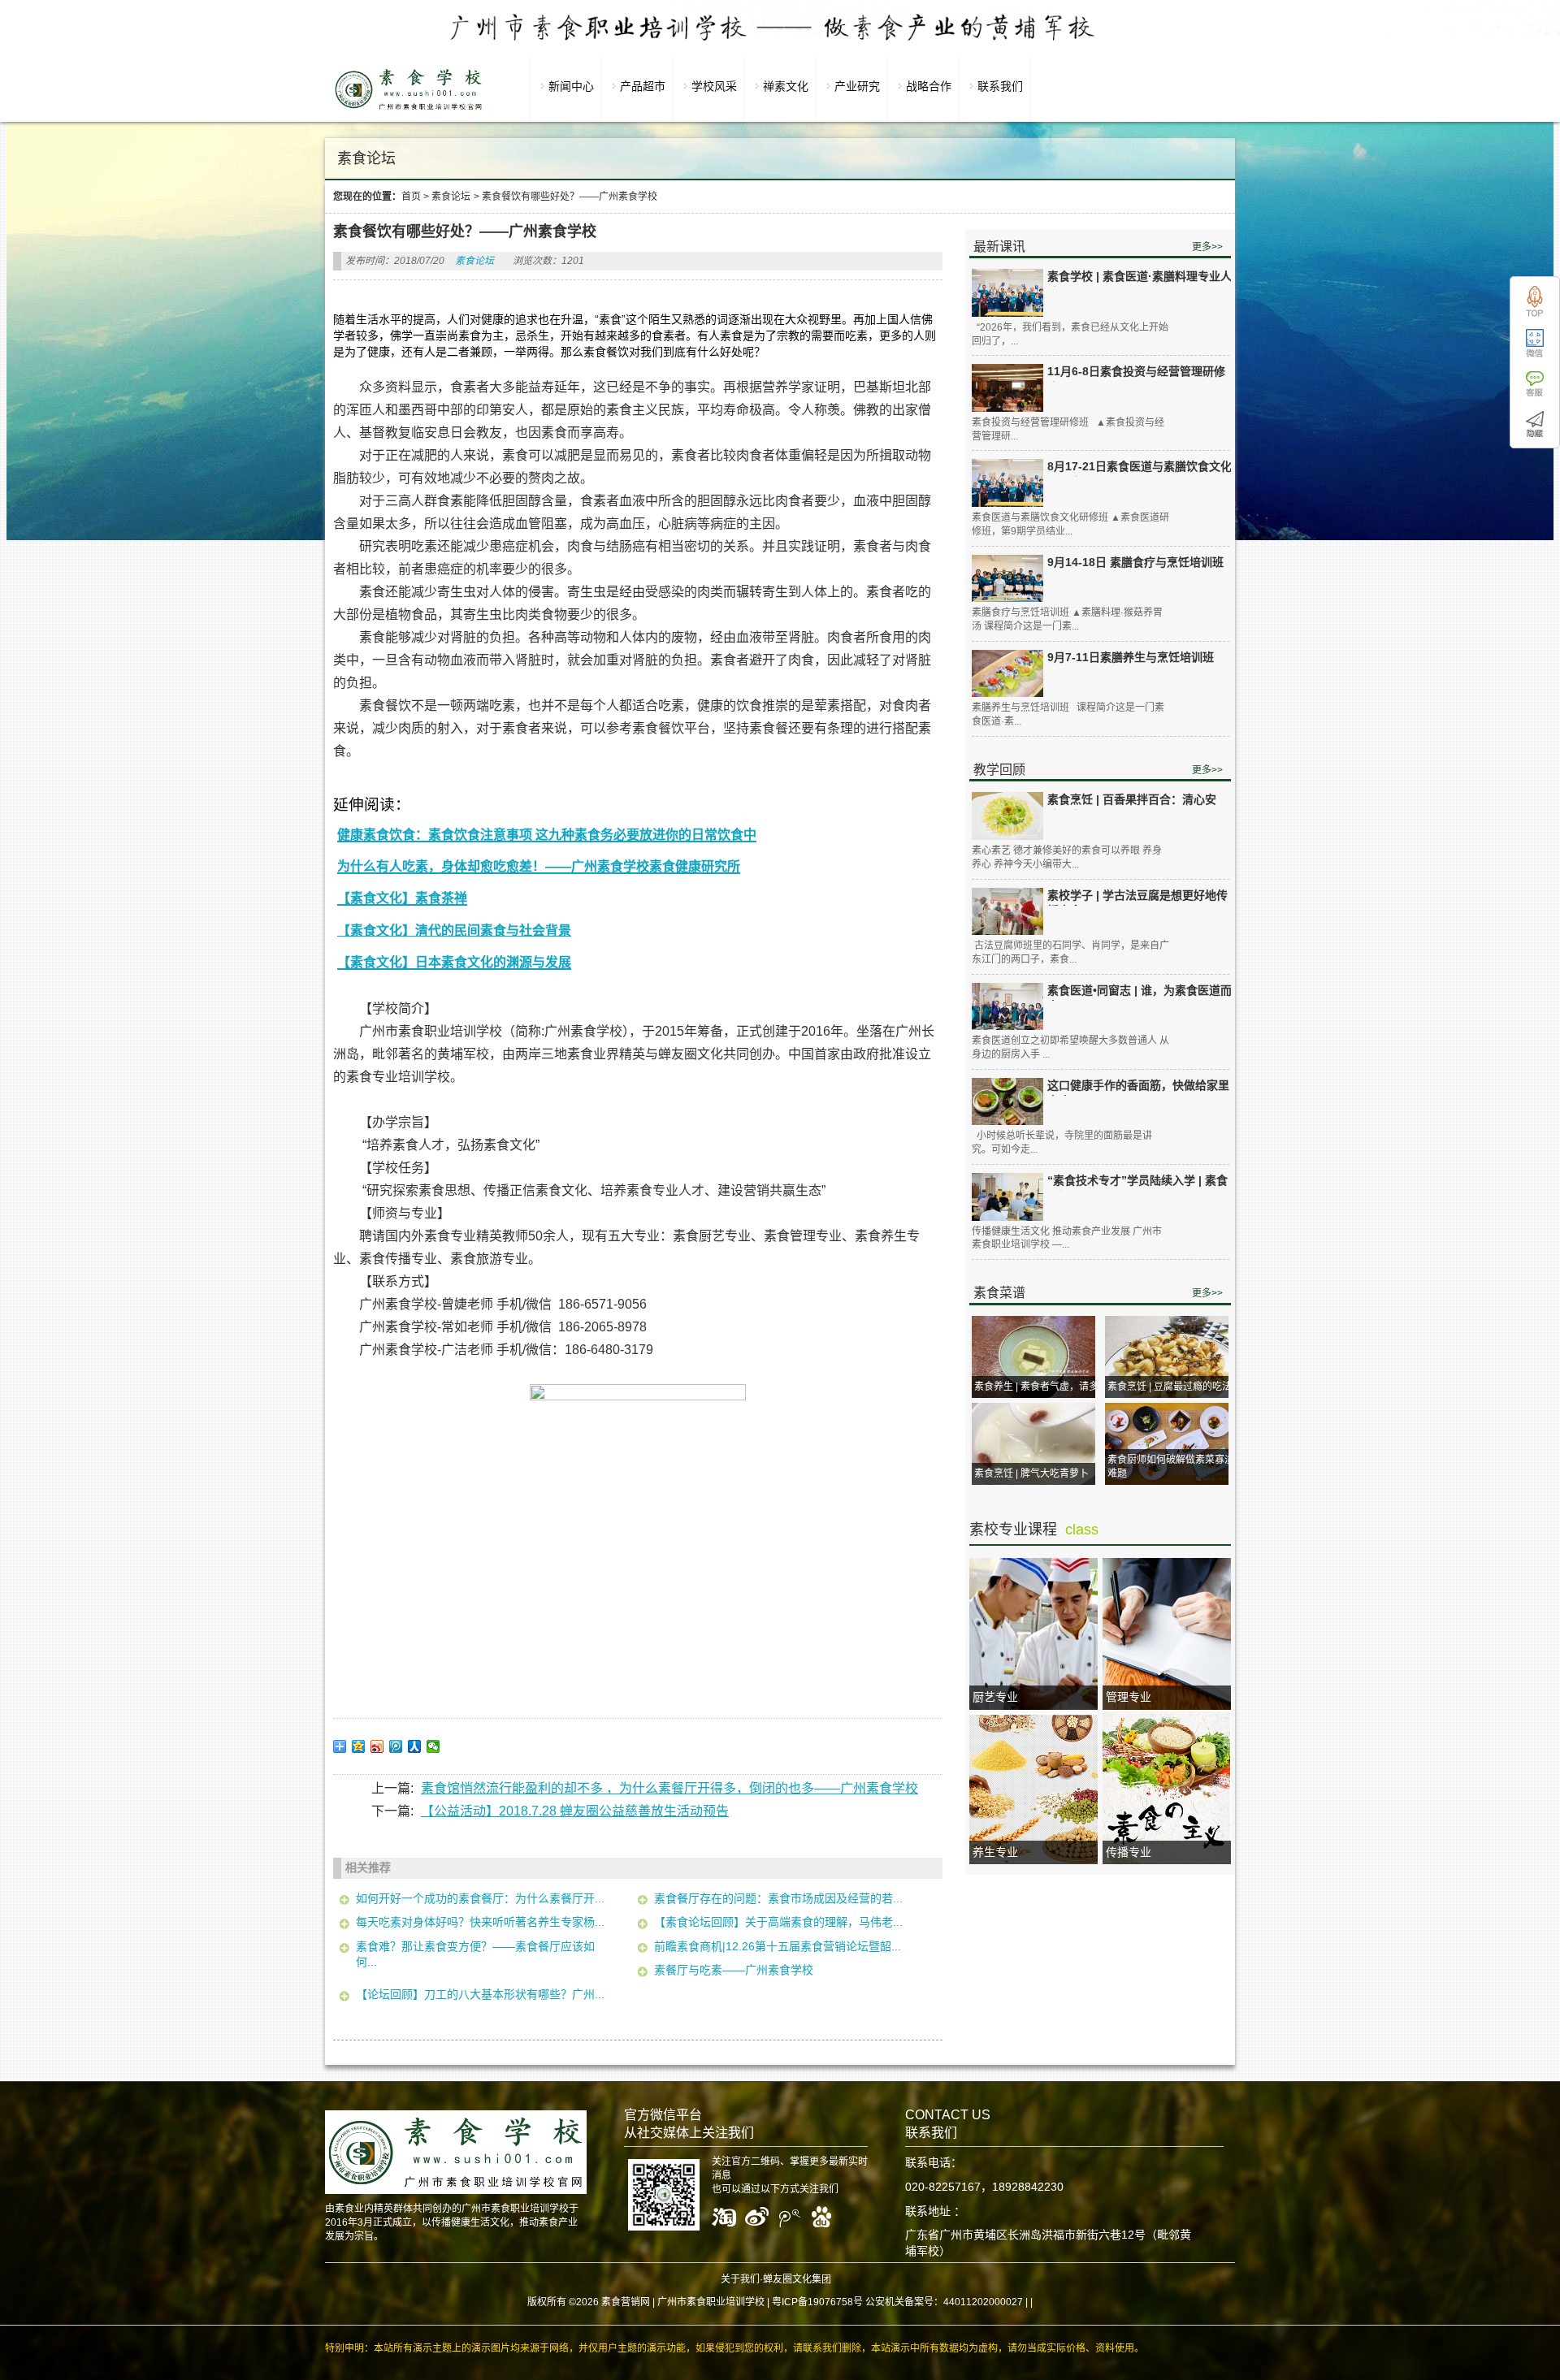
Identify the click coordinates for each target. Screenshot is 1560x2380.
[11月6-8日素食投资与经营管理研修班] (1007, 388)
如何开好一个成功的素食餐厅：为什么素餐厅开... (480, 1898)
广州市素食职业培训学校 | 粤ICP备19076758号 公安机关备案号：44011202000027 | (843, 2302)
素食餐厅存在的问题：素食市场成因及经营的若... (778, 1898)
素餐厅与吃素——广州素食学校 (734, 1970)
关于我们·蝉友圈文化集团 (776, 2279)
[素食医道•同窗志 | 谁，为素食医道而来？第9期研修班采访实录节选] (1007, 1007)
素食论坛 (451, 197)
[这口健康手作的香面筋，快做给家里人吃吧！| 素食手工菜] (1007, 1102)
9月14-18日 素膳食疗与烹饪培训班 (1135, 562)
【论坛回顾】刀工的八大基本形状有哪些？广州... (480, 1994)
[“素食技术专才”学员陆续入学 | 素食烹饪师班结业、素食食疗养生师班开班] (1007, 1197)
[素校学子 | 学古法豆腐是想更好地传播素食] (1007, 912)
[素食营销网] (409, 110)
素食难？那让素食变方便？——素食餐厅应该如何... (475, 1954)
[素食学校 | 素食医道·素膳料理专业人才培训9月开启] (1007, 293)
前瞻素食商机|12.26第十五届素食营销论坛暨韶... (778, 1946)
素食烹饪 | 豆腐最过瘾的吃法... (1173, 1387)
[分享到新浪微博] (377, 1746)
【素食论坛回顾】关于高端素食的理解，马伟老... (778, 1922)
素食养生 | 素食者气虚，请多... (1040, 1387)
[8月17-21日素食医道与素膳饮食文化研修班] (1007, 483)
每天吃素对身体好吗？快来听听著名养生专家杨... (480, 1922)
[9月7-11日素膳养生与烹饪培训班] (1007, 674)
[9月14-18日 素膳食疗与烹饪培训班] (1007, 579)
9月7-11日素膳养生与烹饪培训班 (1131, 657)
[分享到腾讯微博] (396, 1746)
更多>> (1207, 247)
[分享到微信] (433, 1746)
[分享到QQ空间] (359, 1746)
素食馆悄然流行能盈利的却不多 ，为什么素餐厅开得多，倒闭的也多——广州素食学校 (669, 1788)
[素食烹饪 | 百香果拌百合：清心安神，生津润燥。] (1007, 816)
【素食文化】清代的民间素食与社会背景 (454, 930)
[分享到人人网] (415, 1746)
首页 (411, 197)
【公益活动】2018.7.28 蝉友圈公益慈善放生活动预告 (575, 1811)
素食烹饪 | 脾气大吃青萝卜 (1031, 1473)
